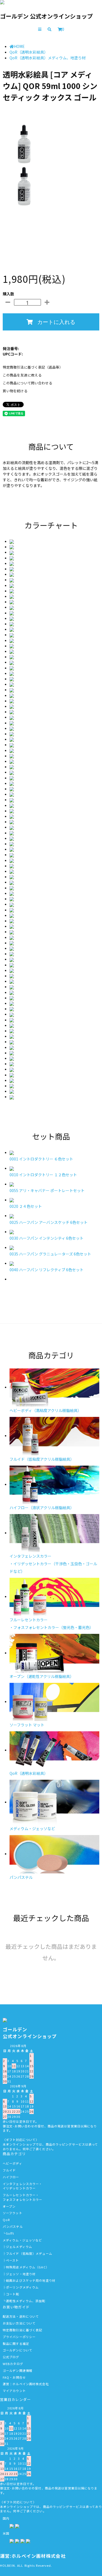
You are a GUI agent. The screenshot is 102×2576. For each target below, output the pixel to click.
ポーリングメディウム (22, 2287)
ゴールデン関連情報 (18, 2370)
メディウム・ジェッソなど (22, 2240)
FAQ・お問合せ (14, 2377)
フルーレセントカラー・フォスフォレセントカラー (22, 2197)
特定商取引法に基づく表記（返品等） (33, 367)
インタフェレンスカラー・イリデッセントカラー (22, 2186)
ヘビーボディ (13, 2163)
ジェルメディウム (19, 2247)
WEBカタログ (13, 2364)
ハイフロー (11, 2177)
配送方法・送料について (21, 2316)
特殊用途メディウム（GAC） (27, 2267)
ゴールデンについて (18, 2350)
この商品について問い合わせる (27, 383)
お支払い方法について (19, 2323)
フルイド (9, 2170)
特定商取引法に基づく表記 (22, 2330)
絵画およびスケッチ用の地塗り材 (31, 2280)
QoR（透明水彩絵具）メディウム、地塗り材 (48, 58)
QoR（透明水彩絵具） (29, 52)
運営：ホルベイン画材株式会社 (26, 2384)
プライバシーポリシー (19, 2337)
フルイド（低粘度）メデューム (29, 2253)
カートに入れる (56, 322)
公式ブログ (11, 2357)
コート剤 (13, 2294)
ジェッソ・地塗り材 (21, 2274)
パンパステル (13, 2226)
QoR (6, 2220)
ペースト (12, 2260)
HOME (19, 46)
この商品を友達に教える (22, 375)
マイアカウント (14, 2391)
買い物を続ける (15, 391)
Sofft (10, 2233)
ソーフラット (13, 2213)
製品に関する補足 (16, 2344)
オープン (9, 2206)
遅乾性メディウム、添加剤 (26, 2301)
